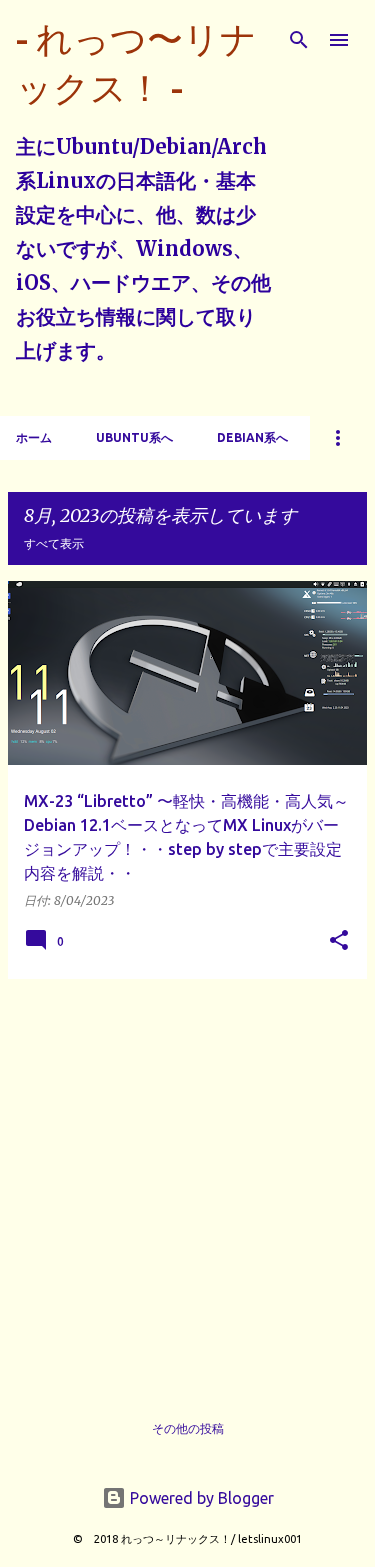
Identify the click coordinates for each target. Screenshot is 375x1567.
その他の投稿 (188, 1428)
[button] (339, 941)
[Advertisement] (187, 1182)
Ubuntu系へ (134, 437)
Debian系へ (252, 437)
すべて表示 (54, 543)
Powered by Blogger (200, 1498)
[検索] (299, 40)
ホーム (34, 437)
